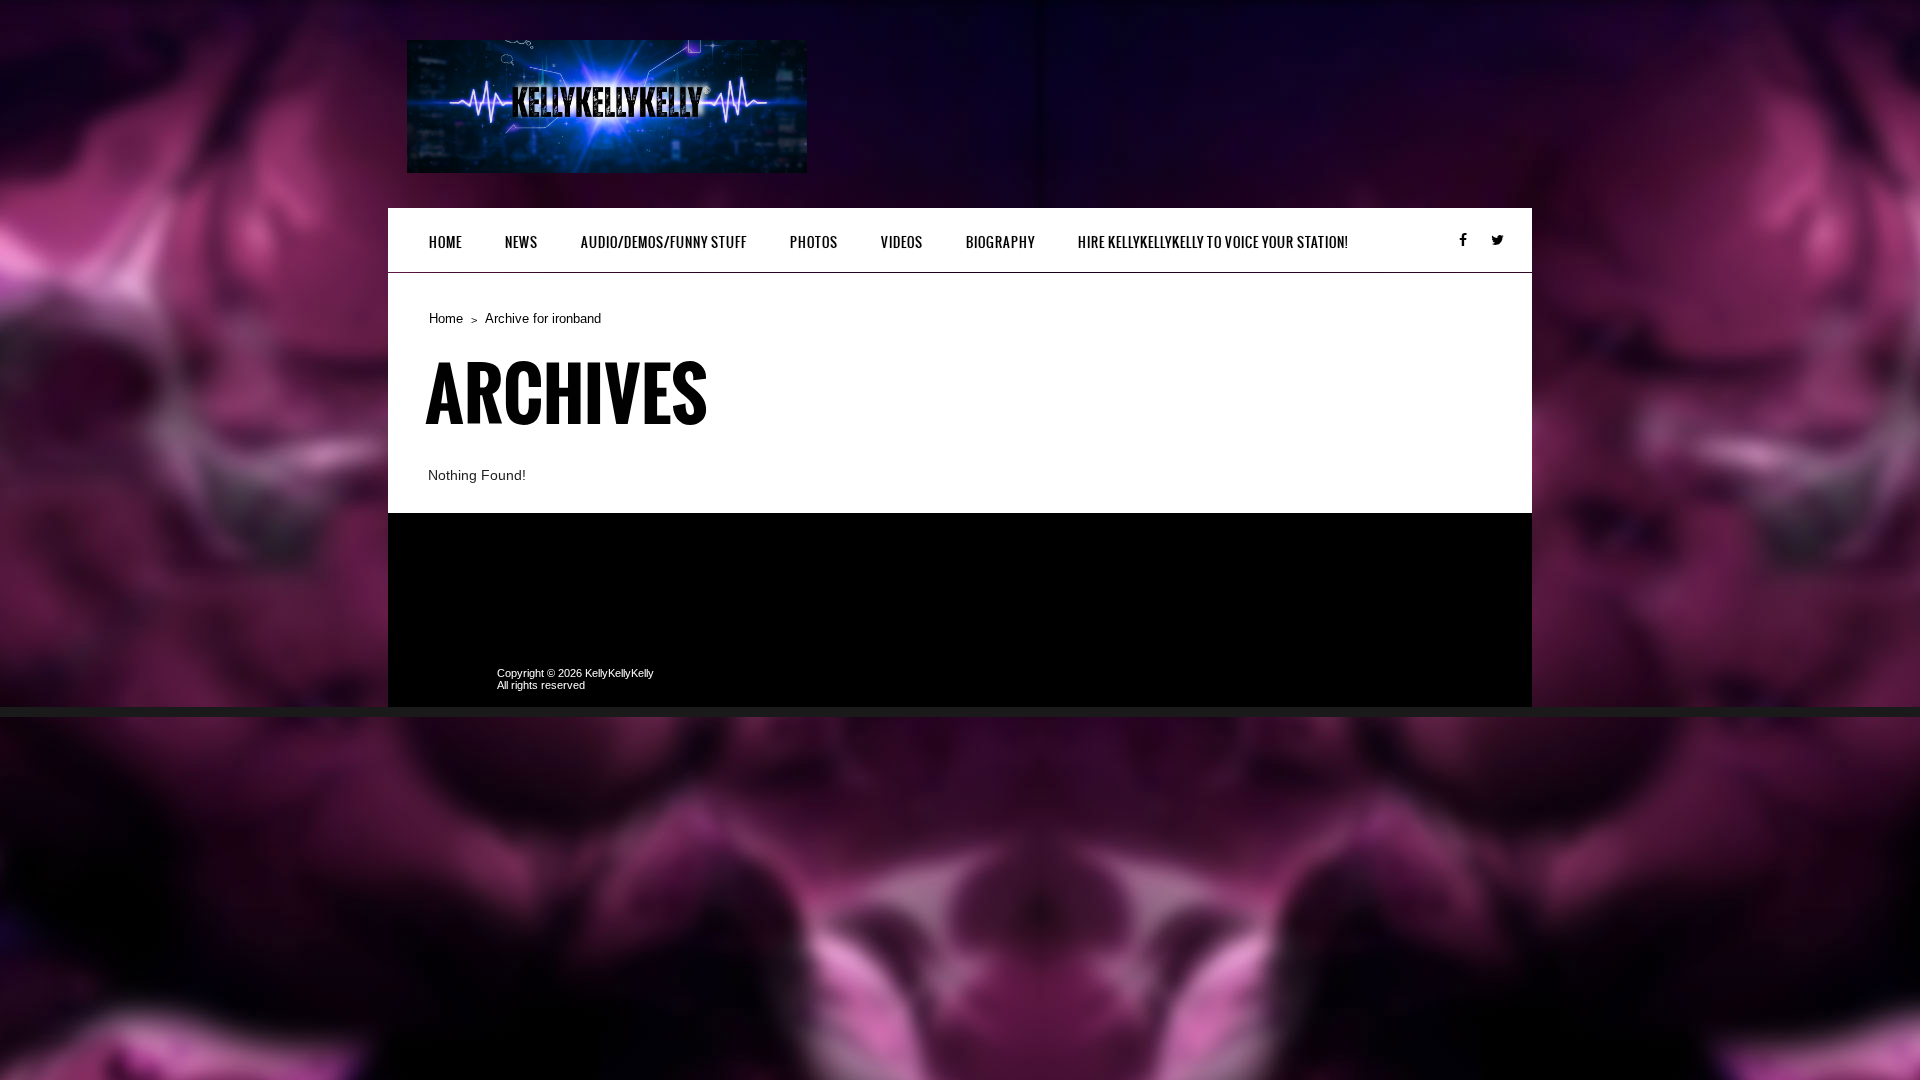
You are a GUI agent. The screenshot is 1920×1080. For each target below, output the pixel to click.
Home (445, 242)
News (521, 242)
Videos (902, 242)
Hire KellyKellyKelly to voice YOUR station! (1213, 242)
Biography (1000, 242)
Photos (814, 242)
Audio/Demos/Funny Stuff (664, 242)
